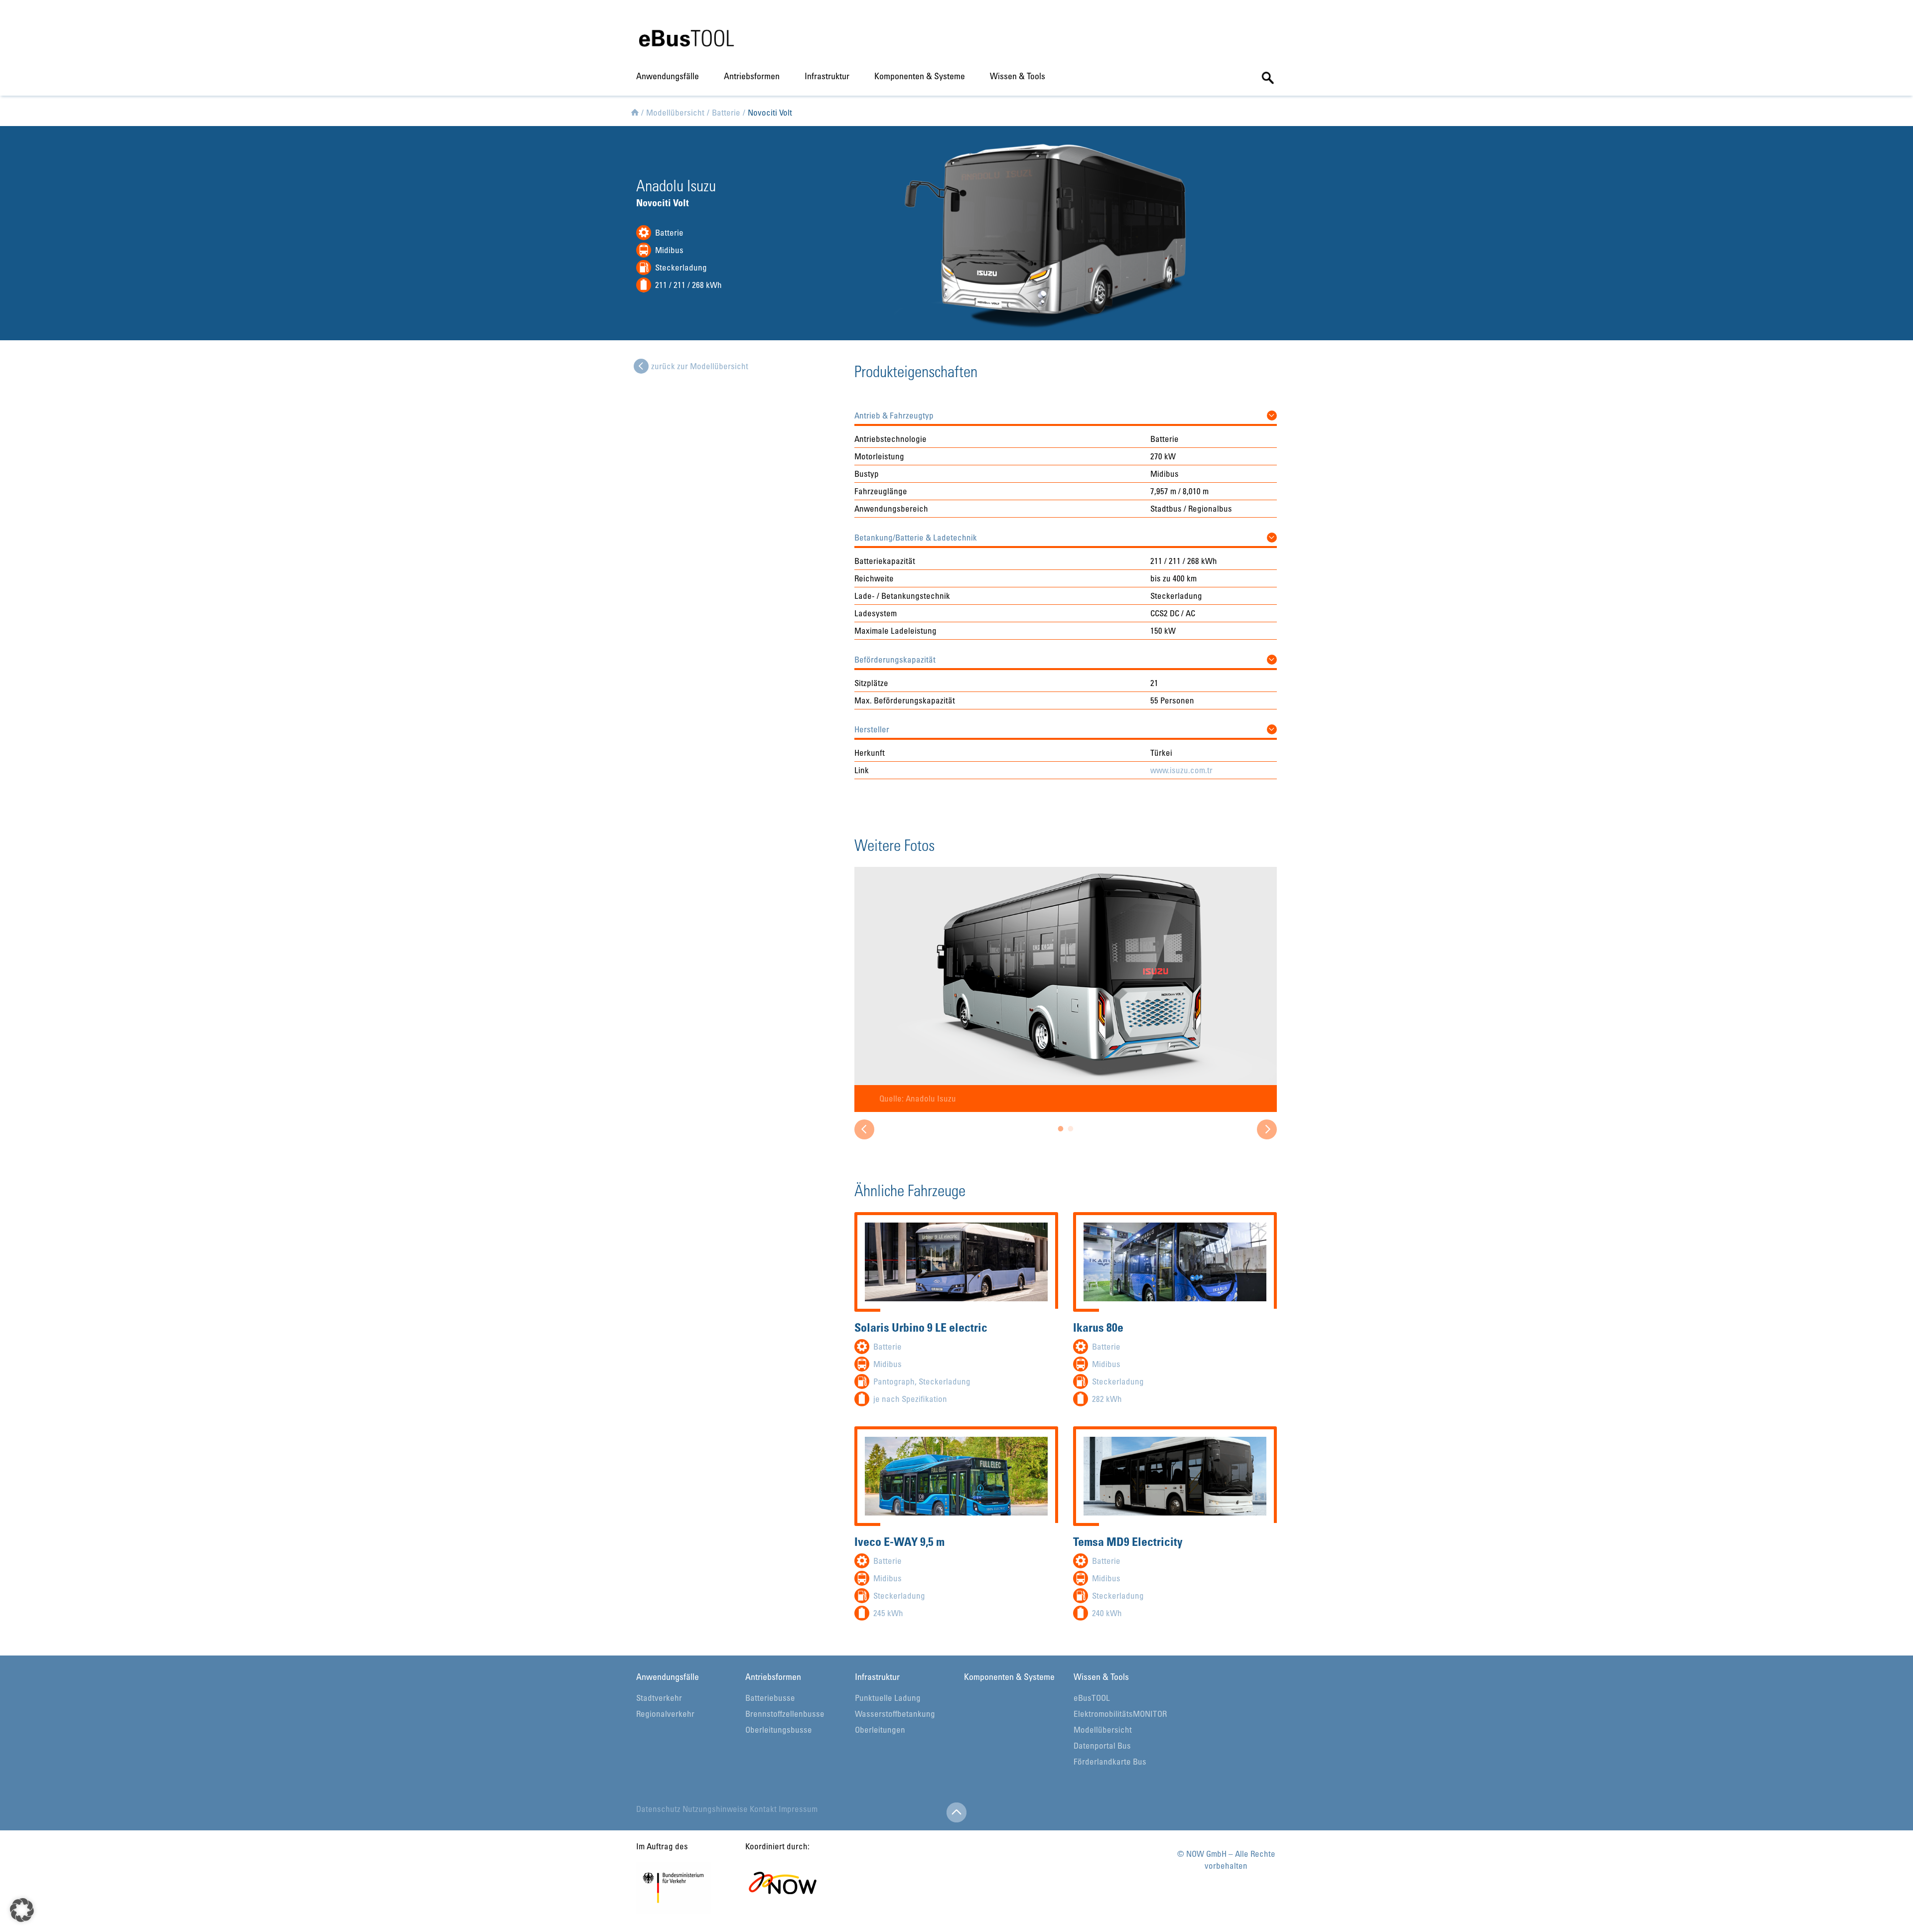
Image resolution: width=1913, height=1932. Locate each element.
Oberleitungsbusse (779, 1729)
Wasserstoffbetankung (895, 1714)
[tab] (1066, 413)
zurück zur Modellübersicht (700, 366)
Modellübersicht (1103, 1729)
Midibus (669, 250)
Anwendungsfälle (668, 76)
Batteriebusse (770, 1698)
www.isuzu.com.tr (1181, 770)
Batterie (669, 232)
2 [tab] (1071, 1131)
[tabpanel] (1066, 989)
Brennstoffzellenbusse (785, 1714)
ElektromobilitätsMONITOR (1120, 1714)
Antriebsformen (752, 76)
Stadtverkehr (659, 1698)
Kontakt (763, 1809)
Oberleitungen (880, 1729)
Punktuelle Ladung (888, 1698)
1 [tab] (1061, 1131)
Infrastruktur (827, 76)
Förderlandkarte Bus (1110, 1761)
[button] (1066, 413)
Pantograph (894, 1381)
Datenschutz (658, 1809)
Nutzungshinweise (715, 1809)
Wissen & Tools (1018, 76)
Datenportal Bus (1102, 1745)
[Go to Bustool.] (635, 111)
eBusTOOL (1092, 1698)
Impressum (798, 1809)
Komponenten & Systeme (920, 76)
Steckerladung (681, 267)
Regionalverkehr (665, 1714)
